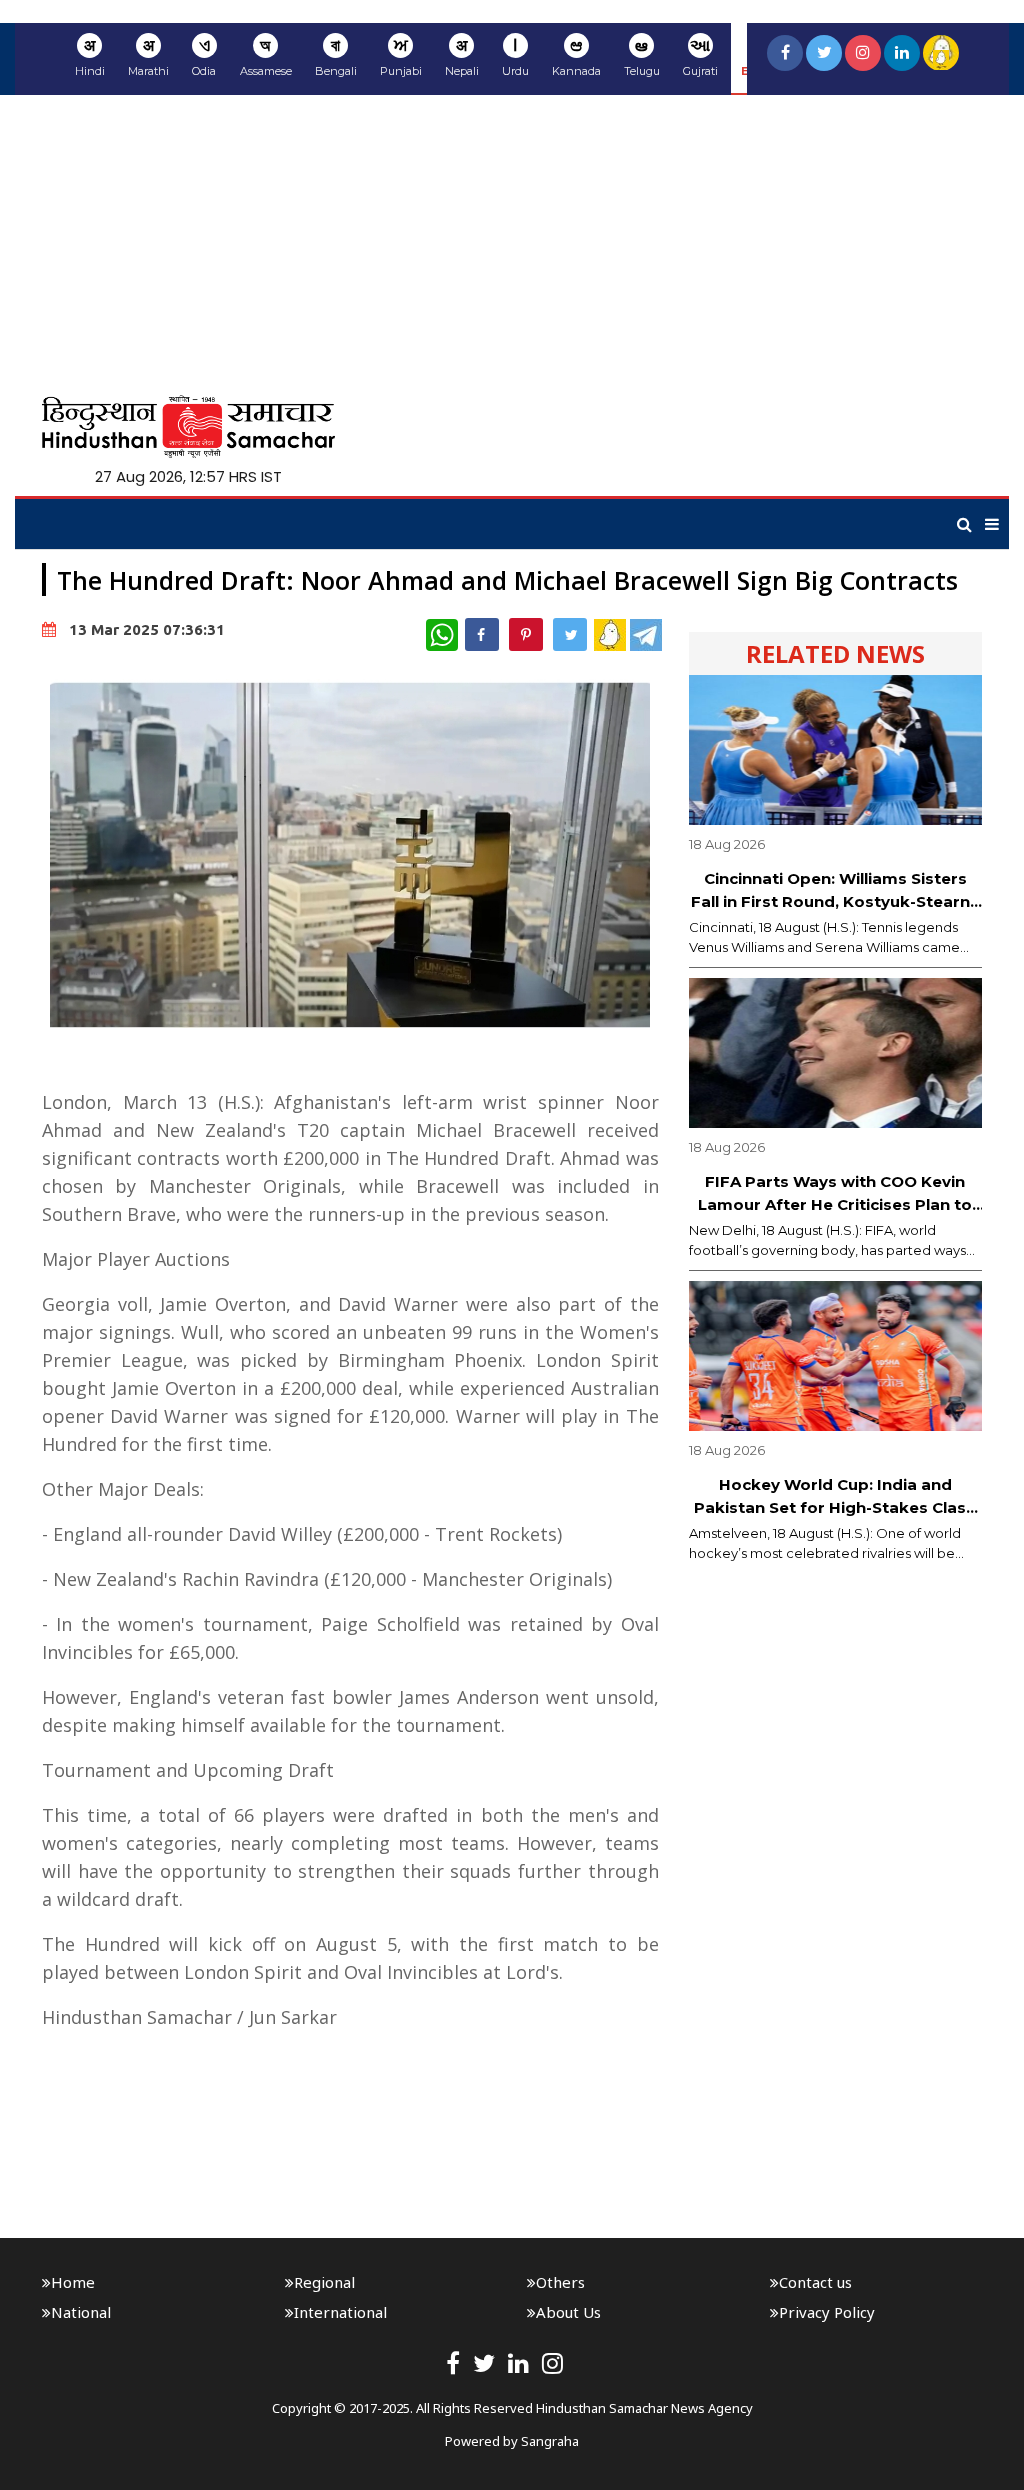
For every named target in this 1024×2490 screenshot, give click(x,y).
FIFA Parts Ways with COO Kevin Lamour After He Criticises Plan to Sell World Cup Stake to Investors (835, 1194)
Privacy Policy (827, 2312)
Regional (324, 2282)
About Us (568, 2312)
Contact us (815, 2282)
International (340, 2312)
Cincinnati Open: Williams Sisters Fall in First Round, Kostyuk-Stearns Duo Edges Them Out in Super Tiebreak (835, 891)
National (81, 2312)
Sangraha (550, 2441)
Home (73, 2282)
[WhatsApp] (442, 635)
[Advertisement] (512, 245)
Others (560, 2282)
